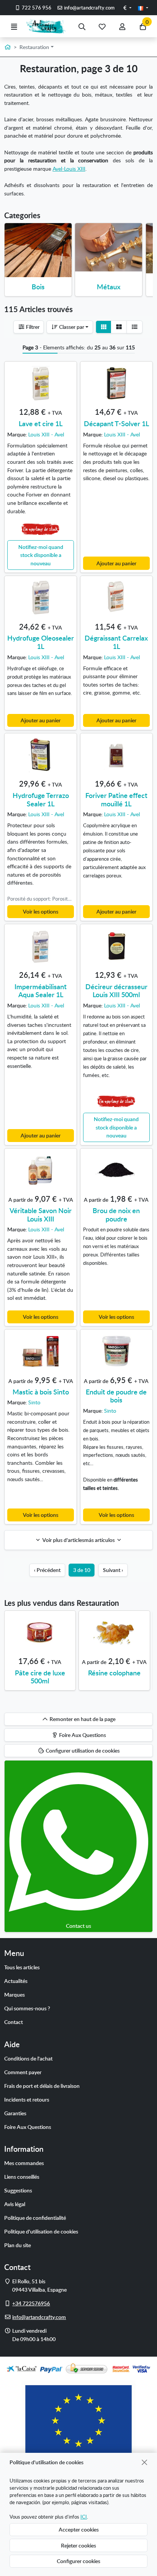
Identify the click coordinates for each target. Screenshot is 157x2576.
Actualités (16, 1981)
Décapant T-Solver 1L (116, 423)
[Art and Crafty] (48, 26)
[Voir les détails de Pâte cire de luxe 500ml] (40, 1632)
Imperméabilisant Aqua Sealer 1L (41, 991)
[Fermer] (145, 2462)
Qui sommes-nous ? (27, 2008)
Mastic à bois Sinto (41, 1392)
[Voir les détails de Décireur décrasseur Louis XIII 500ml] (116, 946)
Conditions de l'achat (28, 2058)
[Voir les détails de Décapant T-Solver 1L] (116, 383)
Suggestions (18, 2190)
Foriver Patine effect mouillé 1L (116, 799)
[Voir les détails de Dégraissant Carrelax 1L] (116, 598)
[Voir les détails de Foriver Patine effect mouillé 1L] (116, 755)
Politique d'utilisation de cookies (41, 2231)
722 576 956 (36, 8)
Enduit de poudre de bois (116, 1396)
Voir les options (41, 911)
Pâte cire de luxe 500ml (40, 1677)
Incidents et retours (27, 2099)
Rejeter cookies (78, 2545)
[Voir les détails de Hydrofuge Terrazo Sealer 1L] (41, 755)
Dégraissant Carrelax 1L (116, 642)
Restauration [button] (34, 47)
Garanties (15, 2113)
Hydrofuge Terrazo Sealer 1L (41, 799)
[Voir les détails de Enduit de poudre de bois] (116, 1351)
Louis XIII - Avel (46, 434)
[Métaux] (109, 247)
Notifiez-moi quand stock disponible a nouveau (41, 555)
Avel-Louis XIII (69, 168)
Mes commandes (24, 2163)
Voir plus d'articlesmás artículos (79, 1540)
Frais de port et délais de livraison (42, 2086)
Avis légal (15, 2204)
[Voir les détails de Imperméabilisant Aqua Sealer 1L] (41, 946)
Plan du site (18, 2245)
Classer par (71, 327)
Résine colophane (114, 1673)
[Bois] (38, 250)
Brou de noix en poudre (116, 1214)
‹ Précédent (47, 1570)
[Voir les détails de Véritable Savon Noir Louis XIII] (41, 1170)
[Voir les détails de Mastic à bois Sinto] (41, 1351)
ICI (84, 2517)
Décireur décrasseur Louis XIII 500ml (116, 991)
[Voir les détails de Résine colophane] (114, 1632)
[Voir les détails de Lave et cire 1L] (41, 383)
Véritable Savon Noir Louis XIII (41, 1214)
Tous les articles (22, 1967)
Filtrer (32, 327)
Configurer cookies (78, 2561)
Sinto (34, 1402)
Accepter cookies (79, 2529)
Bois (38, 286)
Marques (14, 1994)
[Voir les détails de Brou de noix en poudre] (116, 1170)
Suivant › (113, 1570)
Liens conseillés (22, 2176)
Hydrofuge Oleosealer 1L (41, 642)
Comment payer (23, 2072)
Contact (14, 2022)
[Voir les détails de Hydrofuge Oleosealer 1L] (41, 598)
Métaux (109, 286)
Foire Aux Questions (28, 2127)
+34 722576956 (31, 2303)
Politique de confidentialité (35, 2218)
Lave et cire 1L (41, 423)
